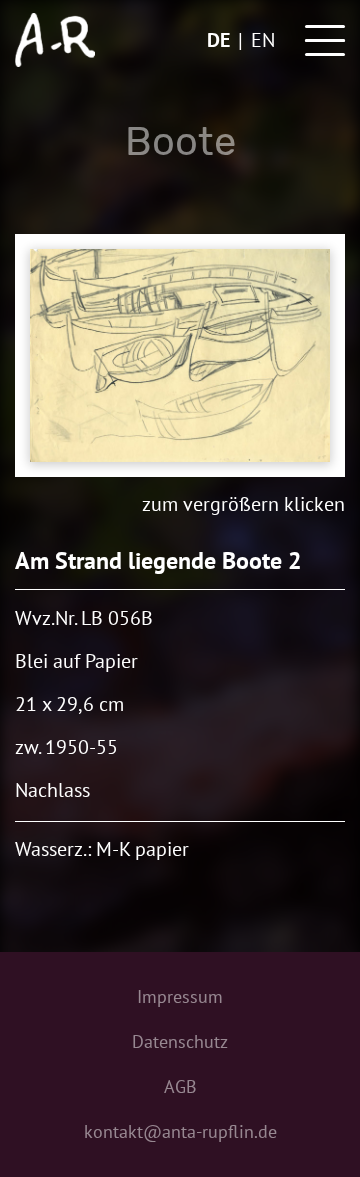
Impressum (180, 996)
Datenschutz (180, 1041)
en (263, 40)
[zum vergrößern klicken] (180, 355)
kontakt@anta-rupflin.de (180, 1131)
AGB (180, 1086)
